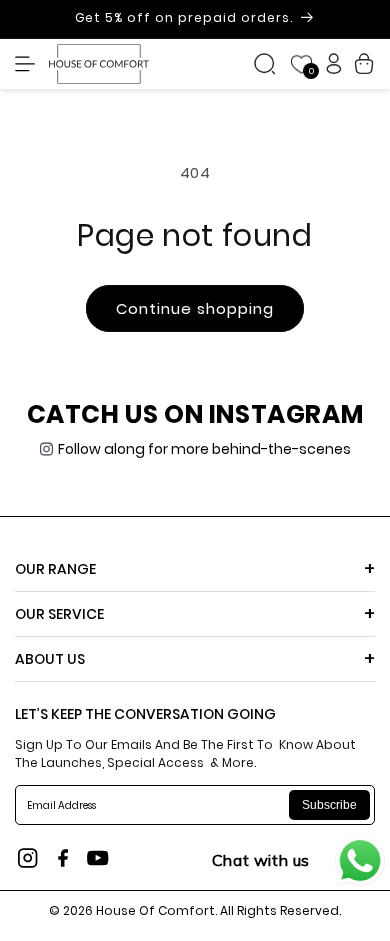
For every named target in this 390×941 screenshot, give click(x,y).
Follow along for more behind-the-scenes (204, 449)
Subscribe (329, 805)
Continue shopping (195, 308)
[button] (30, 64)
